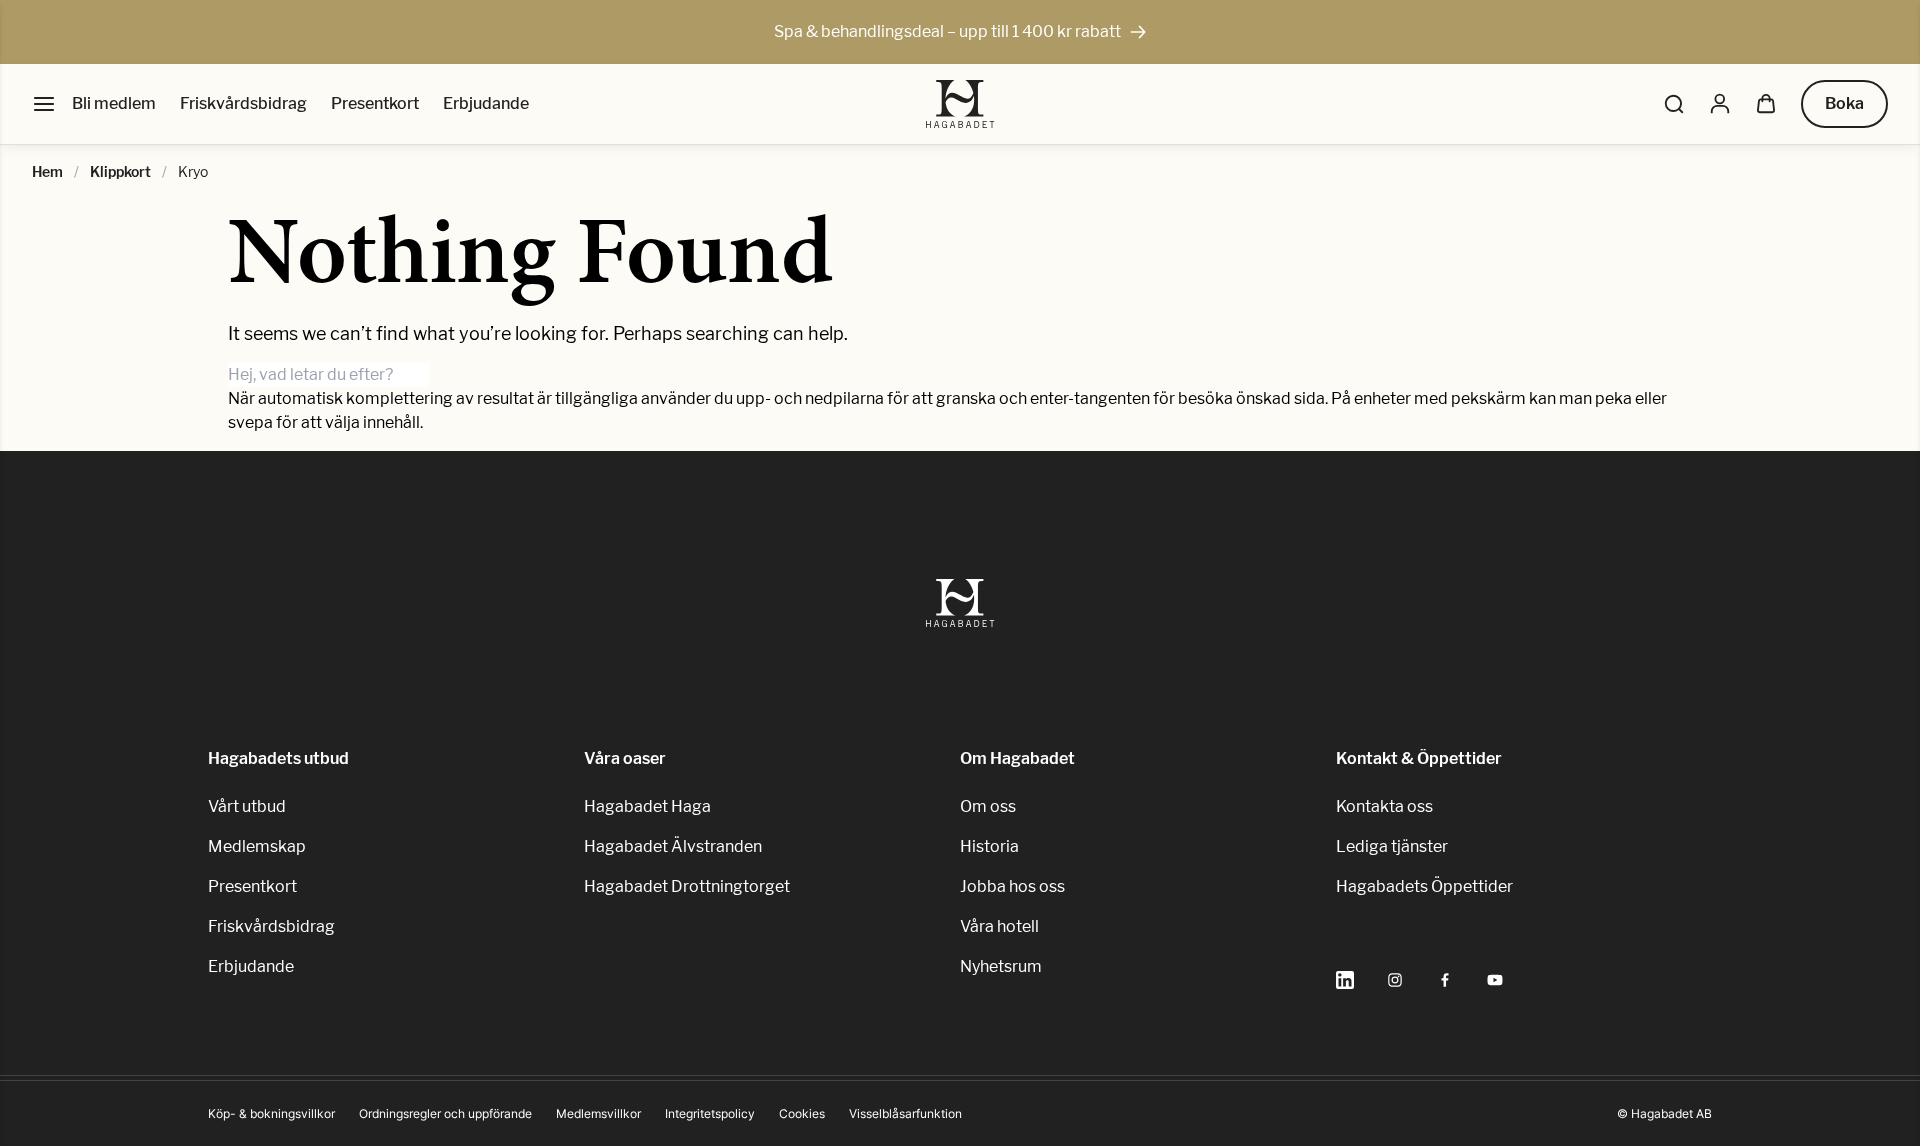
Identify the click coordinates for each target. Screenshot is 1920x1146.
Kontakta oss (1384, 806)
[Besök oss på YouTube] (1495, 980)
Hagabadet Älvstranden (673, 846)
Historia (989, 846)
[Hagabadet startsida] (960, 104)
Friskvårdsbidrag (243, 103)
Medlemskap (257, 846)
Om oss (988, 806)
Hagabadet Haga (647, 806)
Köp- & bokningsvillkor (271, 1113)
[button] (1674, 104)
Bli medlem (114, 103)
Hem (47, 171)
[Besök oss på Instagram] (1395, 980)
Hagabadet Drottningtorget (687, 886)
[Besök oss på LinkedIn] (1345, 980)
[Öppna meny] (44, 104)
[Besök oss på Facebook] (1445, 980)
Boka (1844, 103)
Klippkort (120, 171)
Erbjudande (486, 103)
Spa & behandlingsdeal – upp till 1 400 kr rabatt (947, 31)
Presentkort (375, 103)
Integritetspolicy (710, 1113)
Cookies (802, 1113)
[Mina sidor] (1720, 104)
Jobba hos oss (1012, 886)
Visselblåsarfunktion (905, 1113)
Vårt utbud (247, 806)
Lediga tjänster (1392, 846)
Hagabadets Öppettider (1424, 886)
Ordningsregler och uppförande (445, 1113)
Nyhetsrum (1001, 966)
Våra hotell (999, 926)
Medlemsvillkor (598, 1113)
